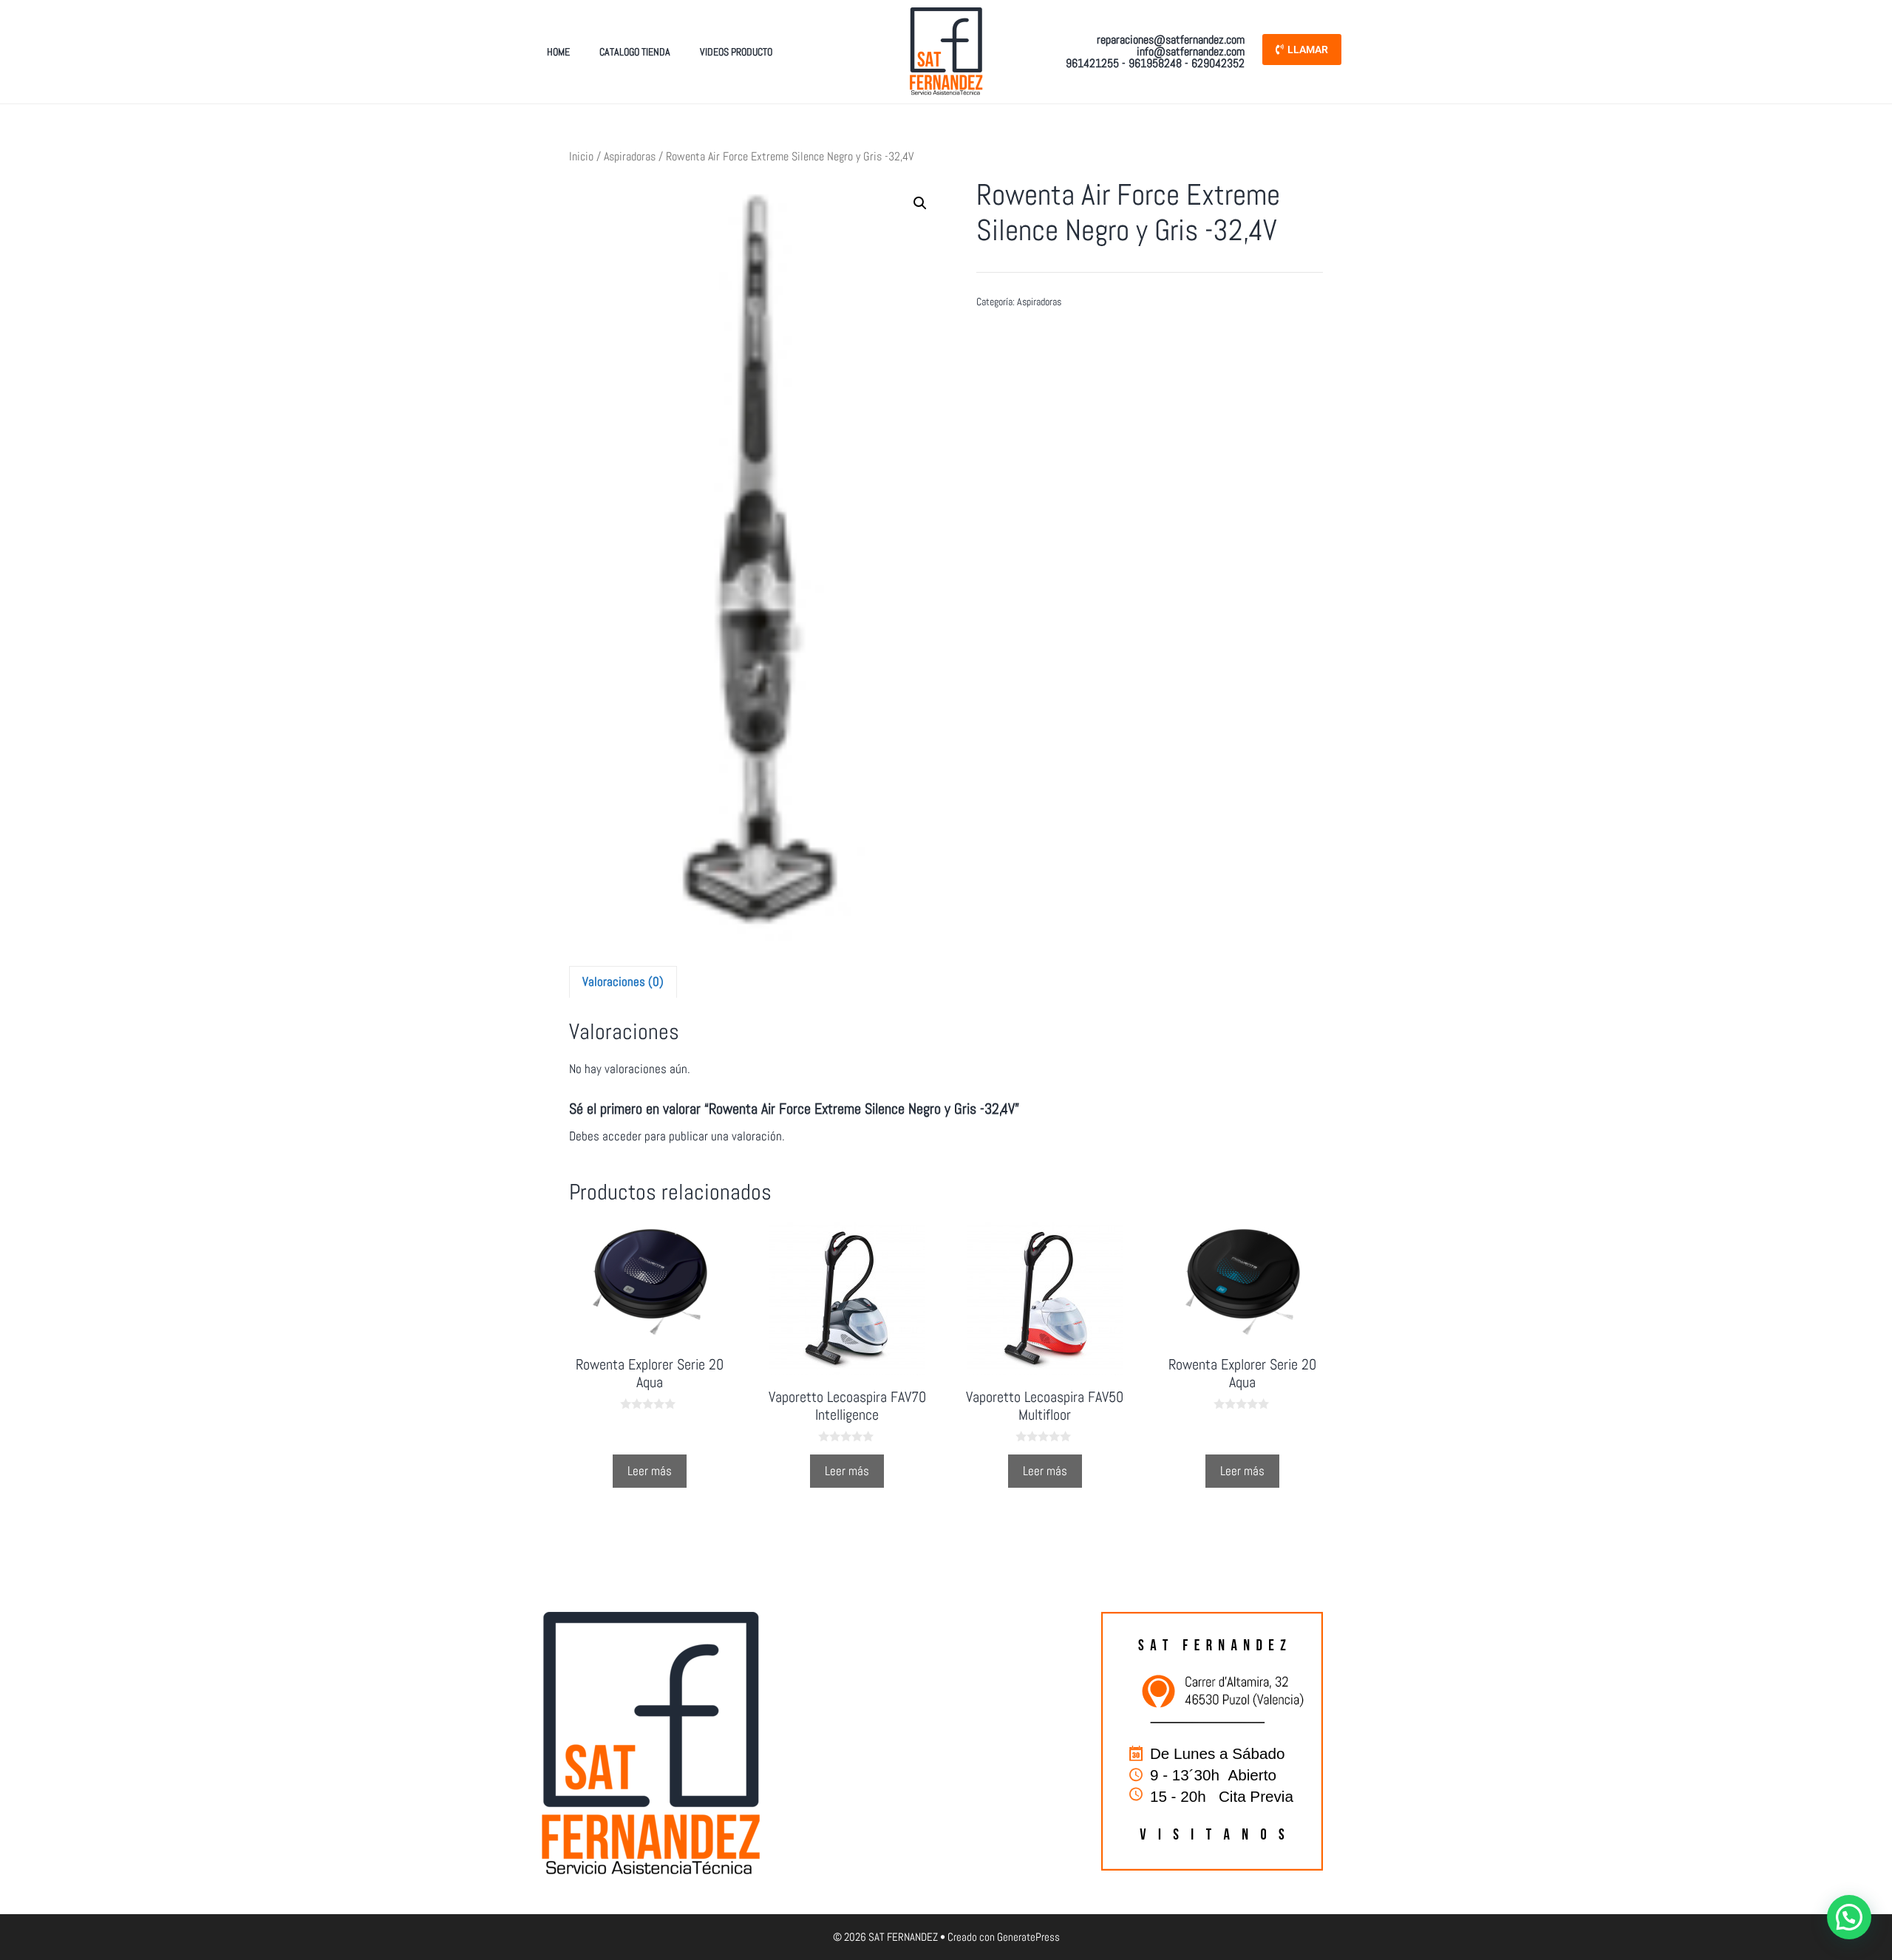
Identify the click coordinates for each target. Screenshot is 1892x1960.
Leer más (650, 1471)
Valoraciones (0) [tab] (623, 981)
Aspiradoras (630, 157)
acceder (622, 1136)
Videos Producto (736, 52)
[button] (920, 203)
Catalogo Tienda (635, 52)
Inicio (581, 157)
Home (558, 52)
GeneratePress (1028, 1937)
